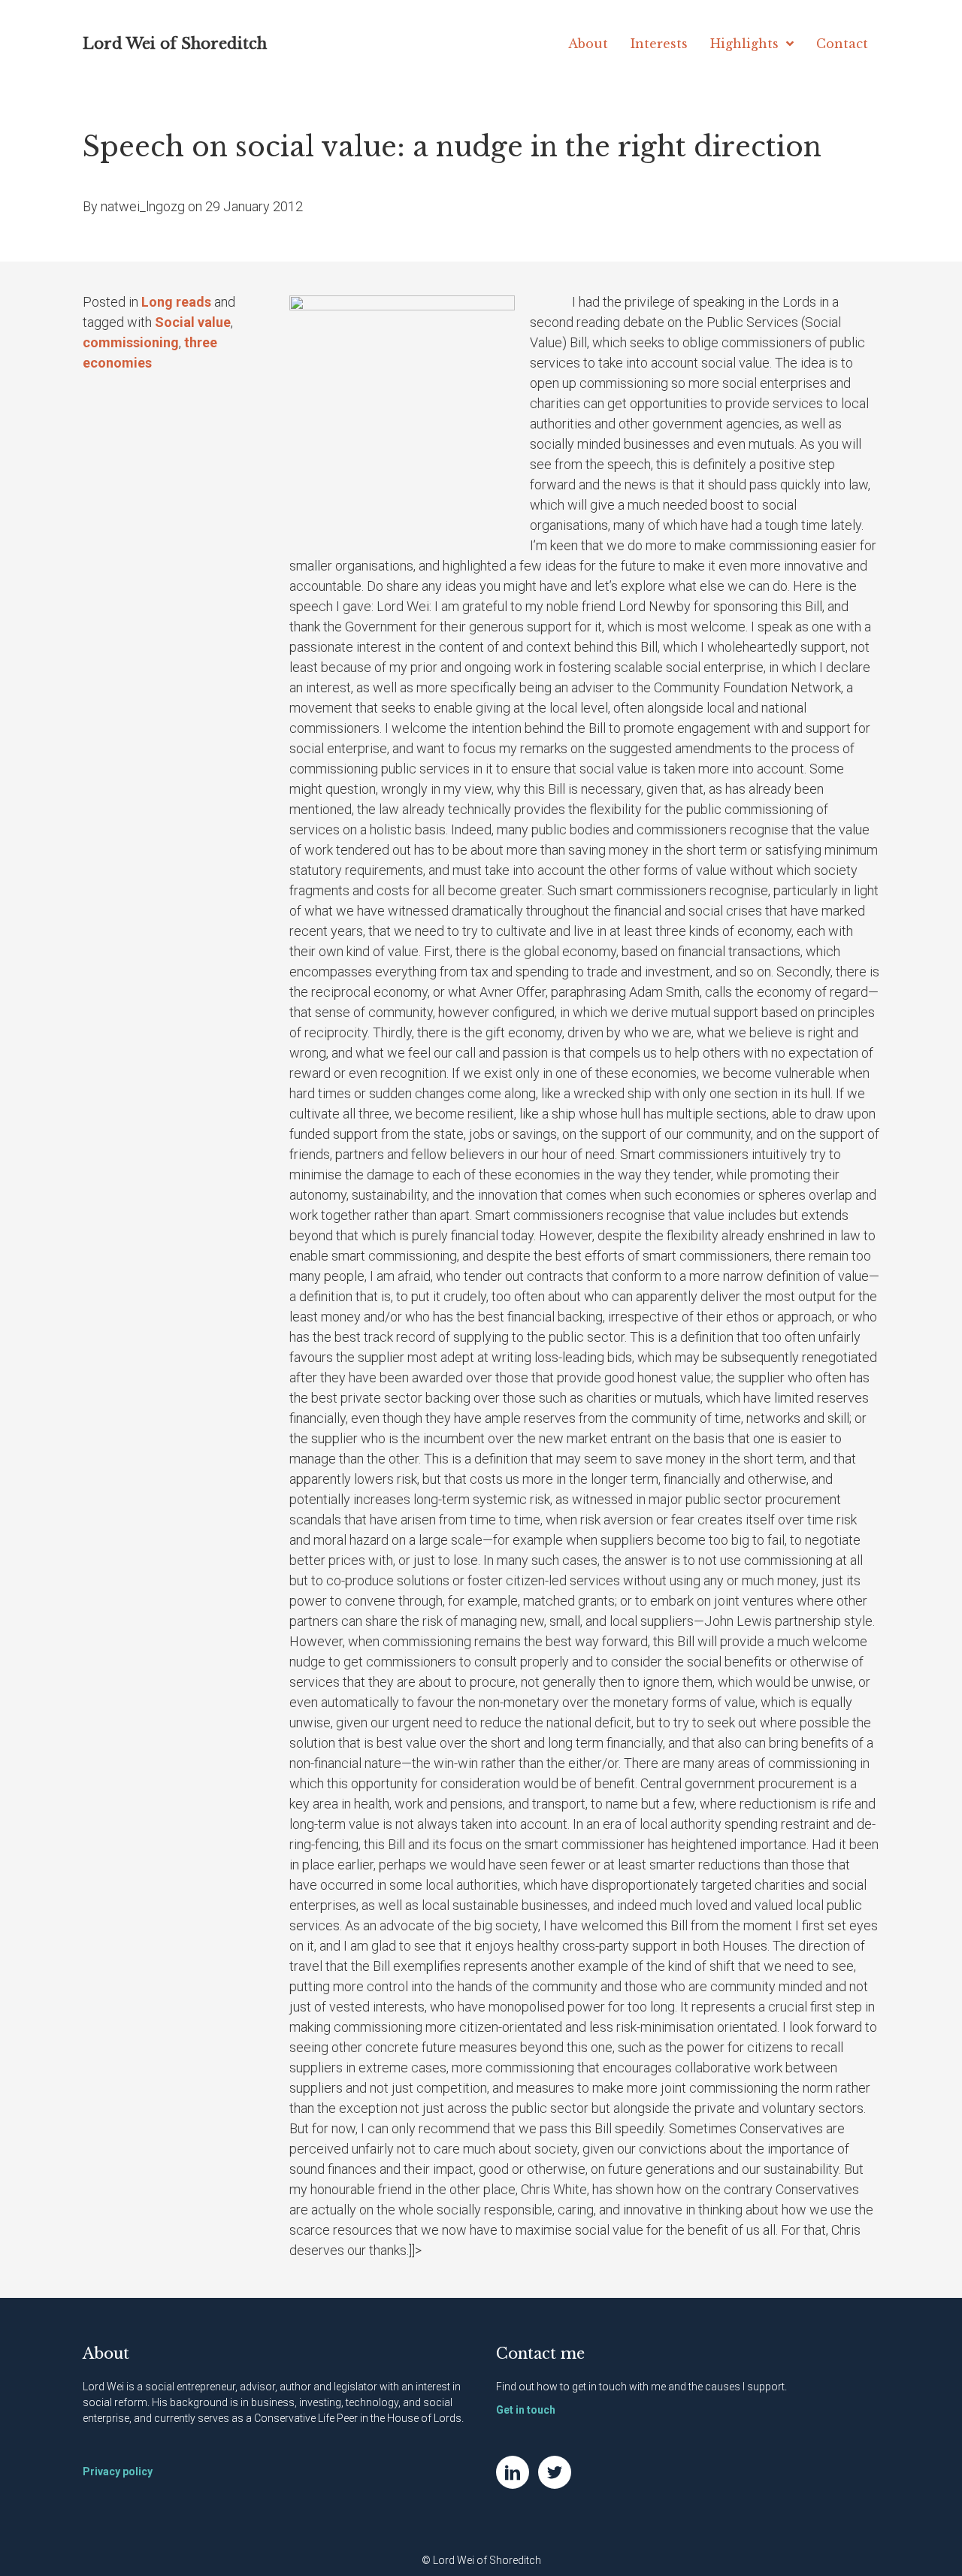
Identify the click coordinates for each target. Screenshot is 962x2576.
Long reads (176, 302)
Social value (193, 322)
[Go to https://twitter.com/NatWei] (555, 2472)
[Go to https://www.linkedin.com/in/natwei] (513, 2472)
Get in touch (526, 2410)
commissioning (131, 342)
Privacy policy (118, 2472)
